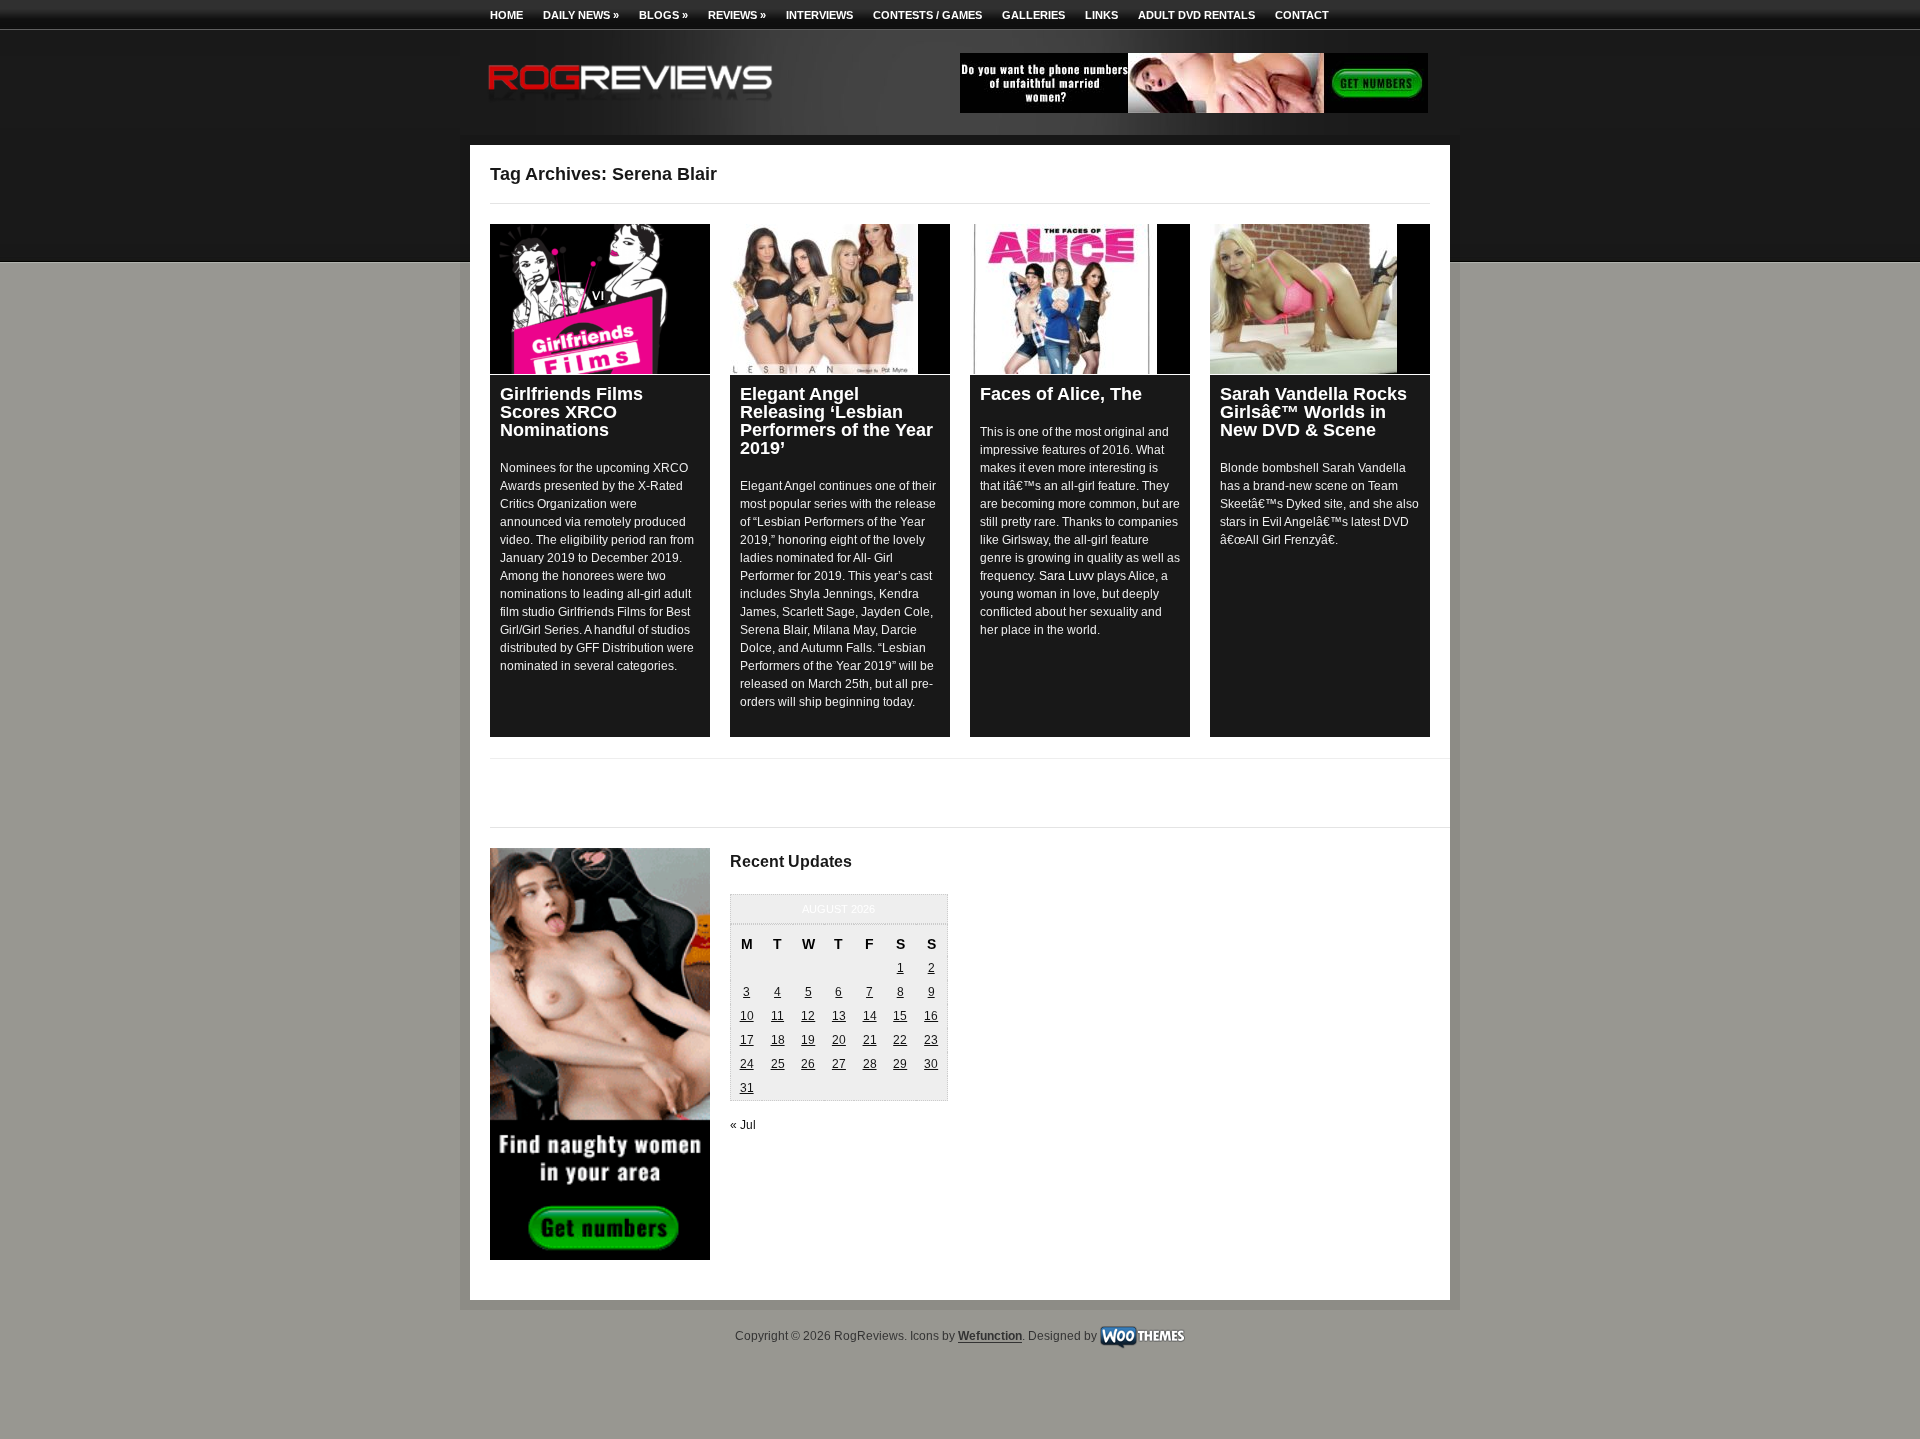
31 (747, 1088)
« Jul (743, 1125)
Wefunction (990, 1337)
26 (808, 1064)
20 (839, 1040)
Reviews (737, 15)
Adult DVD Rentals (1196, 15)
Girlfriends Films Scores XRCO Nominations (571, 412)
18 (778, 1040)
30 (931, 1064)
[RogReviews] (630, 105)
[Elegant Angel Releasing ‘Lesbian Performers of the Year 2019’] (840, 299)
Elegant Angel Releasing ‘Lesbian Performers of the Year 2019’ (836, 421)
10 (747, 1016)
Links (1101, 15)
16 (931, 1016)
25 (778, 1064)
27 (839, 1064)
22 (900, 1040)
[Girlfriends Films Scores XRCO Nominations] (600, 299)
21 (870, 1040)
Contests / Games (927, 15)
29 (900, 1064)
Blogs (663, 15)
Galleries (1033, 15)
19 (808, 1040)
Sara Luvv (1066, 576)
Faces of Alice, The (1061, 394)
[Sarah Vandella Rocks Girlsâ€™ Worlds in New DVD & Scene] (1320, 299)
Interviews (819, 15)
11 (777, 1016)
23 (931, 1040)
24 (747, 1064)
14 (870, 1016)
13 (839, 1016)
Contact (1302, 15)
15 (900, 1016)
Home (506, 15)
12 (808, 1016)
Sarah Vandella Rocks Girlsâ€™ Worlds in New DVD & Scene (1313, 412)
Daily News (581, 15)
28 (870, 1064)
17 (747, 1040)
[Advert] (1194, 109)
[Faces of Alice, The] (1080, 299)
